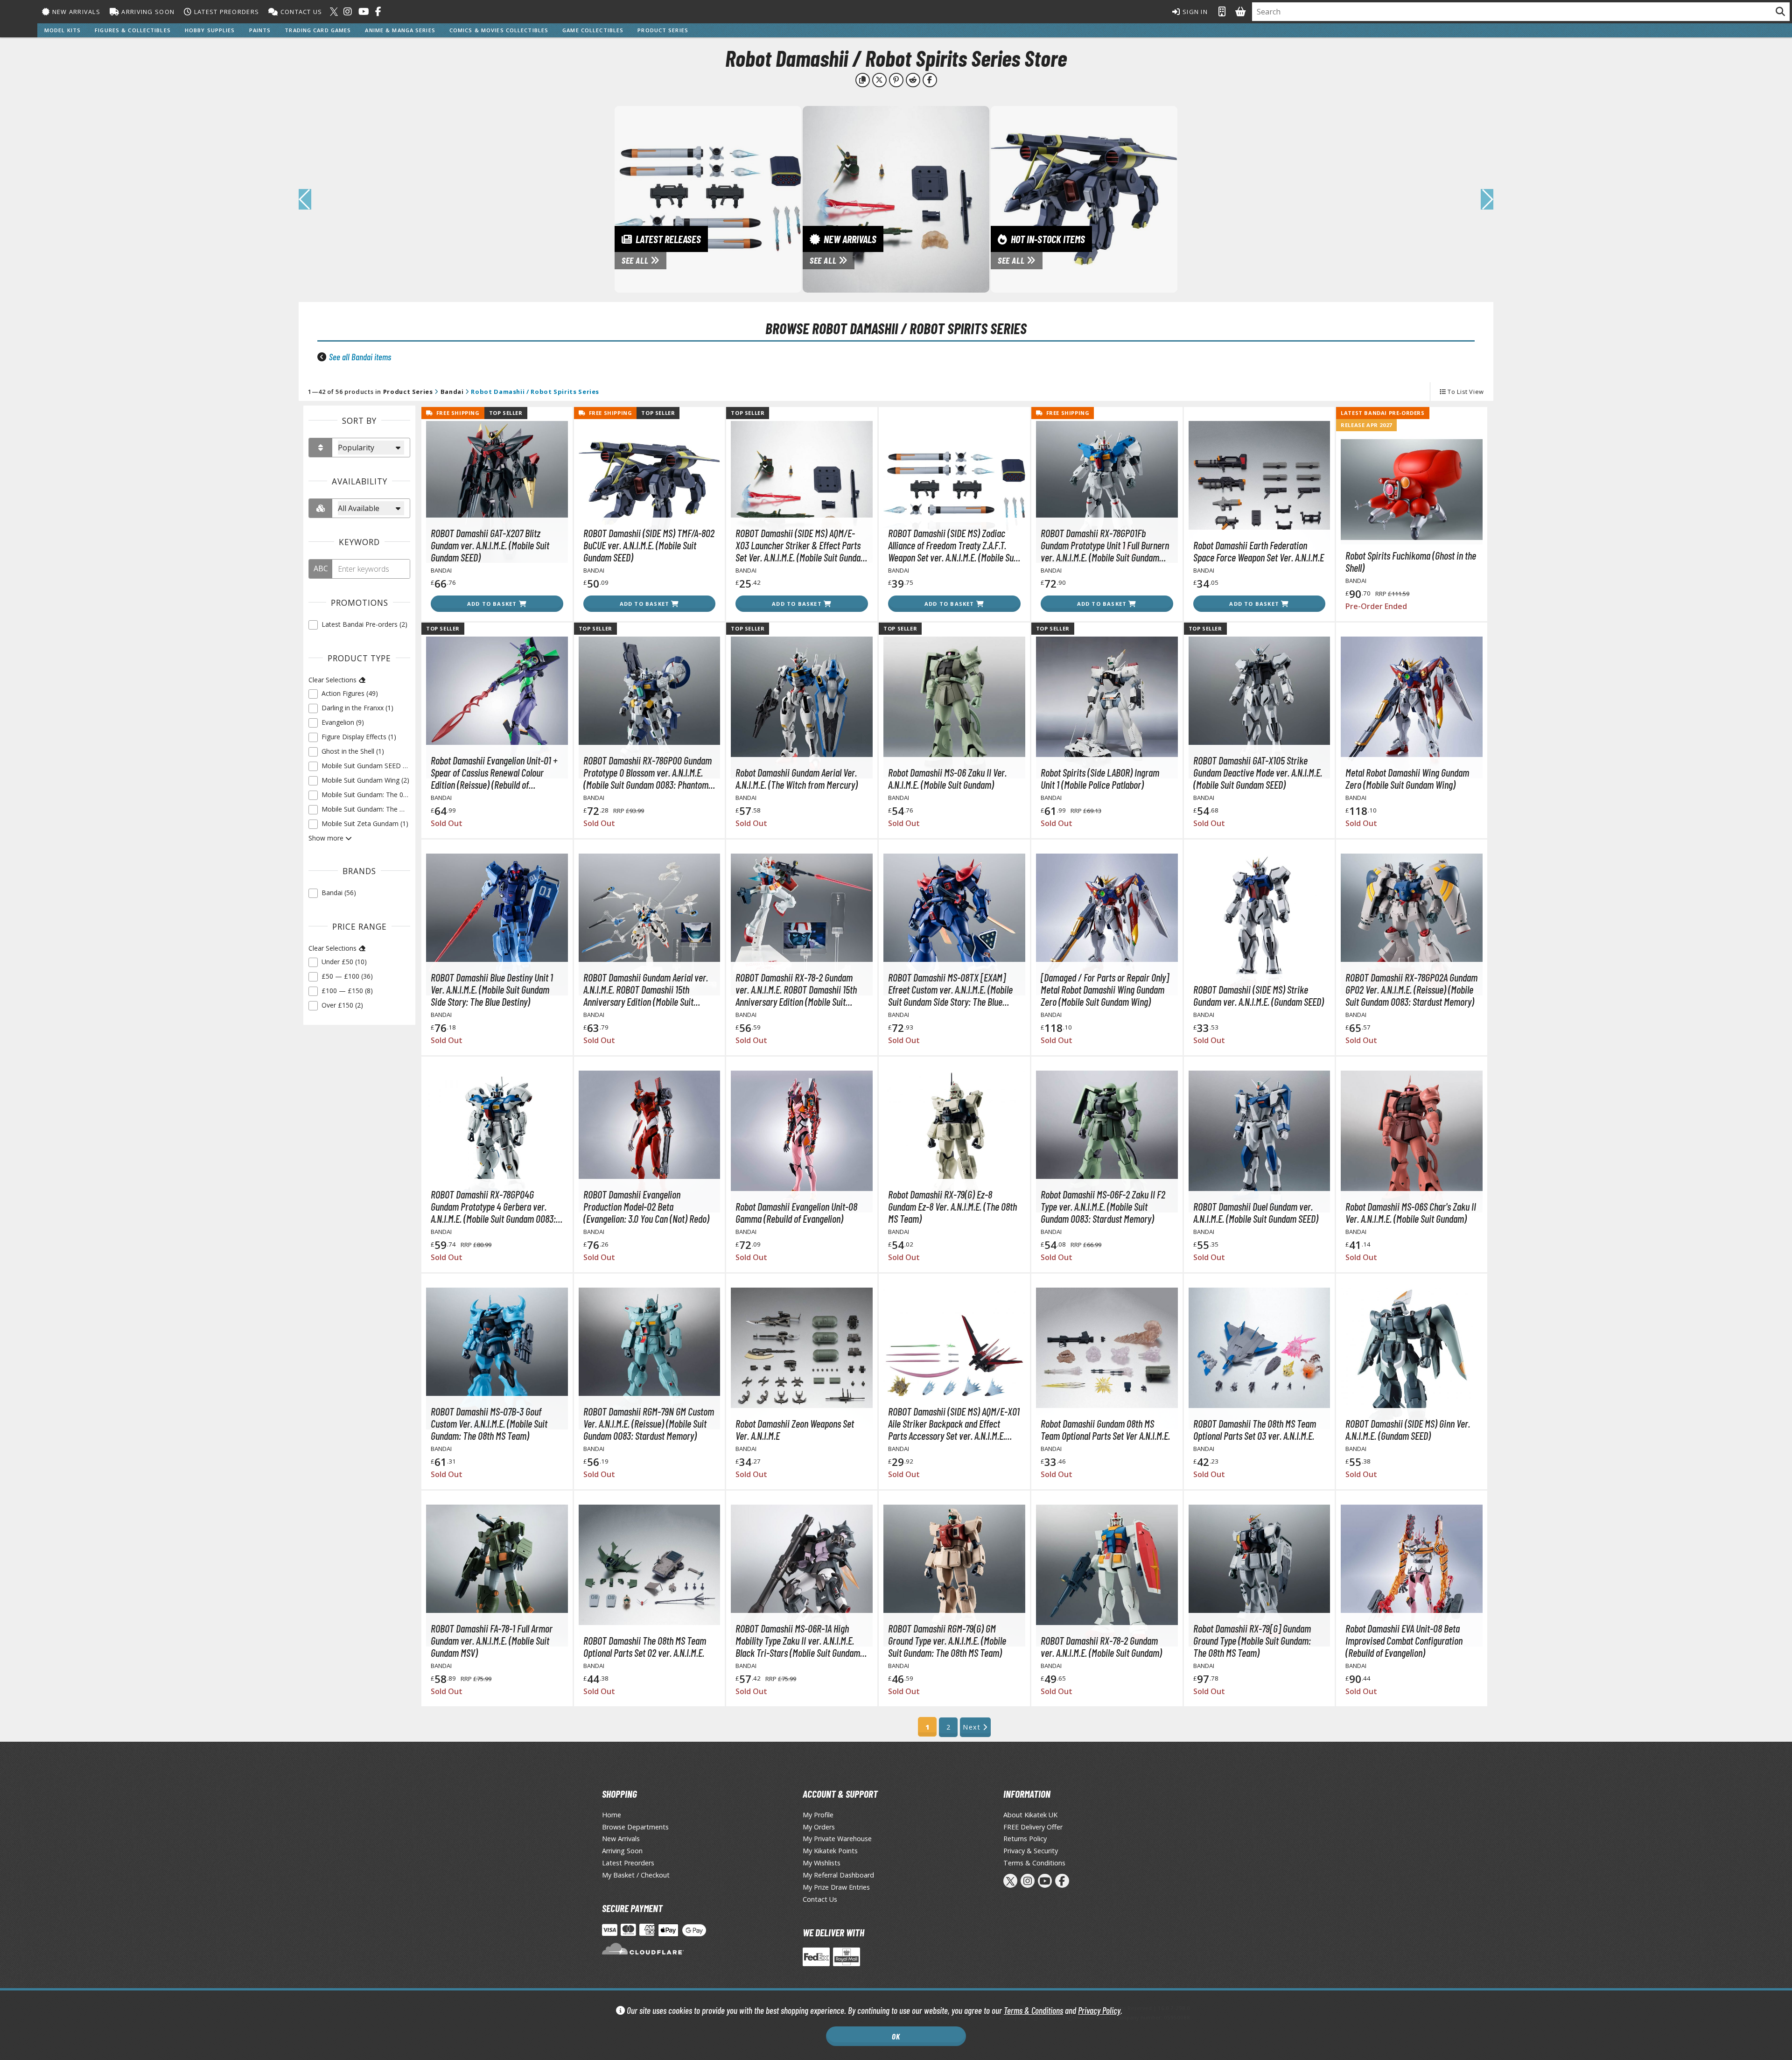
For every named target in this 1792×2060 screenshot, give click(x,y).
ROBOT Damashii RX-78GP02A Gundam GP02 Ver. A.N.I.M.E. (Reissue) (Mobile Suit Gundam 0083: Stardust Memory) (1411, 989)
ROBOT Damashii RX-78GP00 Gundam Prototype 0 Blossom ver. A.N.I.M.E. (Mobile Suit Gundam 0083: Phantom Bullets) (647, 772)
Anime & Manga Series (400, 30)
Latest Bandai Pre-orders (1382, 413)
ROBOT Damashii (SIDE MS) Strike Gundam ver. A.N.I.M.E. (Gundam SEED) (1259, 995)
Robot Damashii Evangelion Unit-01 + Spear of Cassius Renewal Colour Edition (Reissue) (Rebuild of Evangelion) (494, 772)
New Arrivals (75, 12)
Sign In (1194, 12)
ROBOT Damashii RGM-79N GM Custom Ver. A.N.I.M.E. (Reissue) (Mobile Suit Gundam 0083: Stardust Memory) (649, 1423)
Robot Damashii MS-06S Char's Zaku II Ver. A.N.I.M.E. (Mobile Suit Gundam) (1411, 1212)
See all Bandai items (360, 357)
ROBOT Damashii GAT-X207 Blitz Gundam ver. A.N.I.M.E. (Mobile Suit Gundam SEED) (490, 545)
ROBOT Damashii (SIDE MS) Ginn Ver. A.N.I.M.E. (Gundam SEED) (1408, 1429)
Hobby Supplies (210, 30)
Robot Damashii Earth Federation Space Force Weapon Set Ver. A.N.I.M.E (1259, 551)
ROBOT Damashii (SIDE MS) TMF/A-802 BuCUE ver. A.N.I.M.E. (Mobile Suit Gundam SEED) (649, 545)
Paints (260, 30)
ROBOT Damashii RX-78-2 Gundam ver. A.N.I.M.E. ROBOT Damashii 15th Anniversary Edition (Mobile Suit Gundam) (796, 989)
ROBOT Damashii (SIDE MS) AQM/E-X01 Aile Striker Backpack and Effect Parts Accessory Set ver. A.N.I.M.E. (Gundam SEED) (954, 1423)
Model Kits (63, 30)
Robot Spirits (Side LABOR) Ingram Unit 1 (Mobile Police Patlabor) (1100, 778)
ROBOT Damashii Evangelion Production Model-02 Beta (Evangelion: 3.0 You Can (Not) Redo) (646, 1206)
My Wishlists (822, 1863)
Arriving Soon (147, 12)
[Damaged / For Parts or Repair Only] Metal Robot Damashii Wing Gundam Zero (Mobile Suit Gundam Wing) (1105, 989)
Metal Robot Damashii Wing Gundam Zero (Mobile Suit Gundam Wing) (1407, 778)
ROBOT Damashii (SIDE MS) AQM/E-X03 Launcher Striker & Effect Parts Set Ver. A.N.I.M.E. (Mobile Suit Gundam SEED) (801, 545)
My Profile (818, 1815)
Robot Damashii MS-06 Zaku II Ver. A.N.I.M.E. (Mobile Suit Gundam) (947, 778)
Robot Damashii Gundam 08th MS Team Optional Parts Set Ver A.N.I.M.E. (1105, 1429)
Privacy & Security (1031, 1851)
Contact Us (300, 12)
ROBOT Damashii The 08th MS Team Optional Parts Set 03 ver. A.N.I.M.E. (1255, 1429)
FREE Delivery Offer (1033, 1827)
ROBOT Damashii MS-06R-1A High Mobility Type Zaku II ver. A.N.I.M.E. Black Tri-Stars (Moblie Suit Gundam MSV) (798, 1640)
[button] (1487, 199)
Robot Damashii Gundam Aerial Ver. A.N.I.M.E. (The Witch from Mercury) (797, 778)
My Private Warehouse (837, 1839)
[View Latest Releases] (708, 198)
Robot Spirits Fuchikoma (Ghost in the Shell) (1411, 561)
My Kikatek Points (830, 1851)
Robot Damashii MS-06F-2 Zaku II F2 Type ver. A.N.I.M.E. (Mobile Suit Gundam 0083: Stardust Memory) (1103, 1206)
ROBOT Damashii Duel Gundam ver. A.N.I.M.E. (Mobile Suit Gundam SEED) (1256, 1212)
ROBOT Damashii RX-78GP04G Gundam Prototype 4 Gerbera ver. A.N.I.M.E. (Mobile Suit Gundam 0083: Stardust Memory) (493, 1206)
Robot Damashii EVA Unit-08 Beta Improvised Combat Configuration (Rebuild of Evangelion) (1404, 1640)
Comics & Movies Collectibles (499, 30)
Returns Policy (1025, 1839)
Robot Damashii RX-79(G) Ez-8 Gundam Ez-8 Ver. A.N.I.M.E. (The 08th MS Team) (952, 1206)
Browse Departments (635, 1827)
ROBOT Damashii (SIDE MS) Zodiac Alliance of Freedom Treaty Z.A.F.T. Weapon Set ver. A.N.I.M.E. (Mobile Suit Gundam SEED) (953, 545)
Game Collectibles (593, 30)
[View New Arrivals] (896, 198)
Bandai (452, 392)
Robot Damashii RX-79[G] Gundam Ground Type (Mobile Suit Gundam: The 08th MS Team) (1252, 1640)
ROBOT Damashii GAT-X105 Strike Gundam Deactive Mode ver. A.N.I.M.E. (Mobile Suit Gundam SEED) (1258, 772)
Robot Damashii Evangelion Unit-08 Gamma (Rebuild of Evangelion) (796, 1212)
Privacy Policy (1099, 2010)
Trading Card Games (318, 30)
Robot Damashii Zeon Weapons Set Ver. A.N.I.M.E (795, 1429)
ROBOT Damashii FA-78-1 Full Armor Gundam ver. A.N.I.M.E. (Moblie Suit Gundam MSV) (492, 1640)
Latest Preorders (225, 12)
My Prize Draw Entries (836, 1887)
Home (612, 1815)
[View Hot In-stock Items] (1084, 198)
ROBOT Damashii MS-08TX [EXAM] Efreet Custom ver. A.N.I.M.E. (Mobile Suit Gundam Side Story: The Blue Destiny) (950, 989)
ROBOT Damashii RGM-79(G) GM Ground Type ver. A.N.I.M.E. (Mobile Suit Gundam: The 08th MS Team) (947, 1640)
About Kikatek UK (1030, 1815)
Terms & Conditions (1033, 2010)
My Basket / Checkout (636, 1875)
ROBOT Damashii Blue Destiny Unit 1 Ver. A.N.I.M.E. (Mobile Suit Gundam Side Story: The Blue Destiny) (492, 989)
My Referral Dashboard (838, 1875)
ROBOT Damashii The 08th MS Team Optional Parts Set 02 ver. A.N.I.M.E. (645, 1647)
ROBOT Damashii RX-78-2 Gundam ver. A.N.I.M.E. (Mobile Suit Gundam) (1101, 1647)
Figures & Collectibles (133, 30)
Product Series (663, 30)
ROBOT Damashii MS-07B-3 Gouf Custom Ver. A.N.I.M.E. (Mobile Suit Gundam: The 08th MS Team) (489, 1423)
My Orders (819, 1827)
